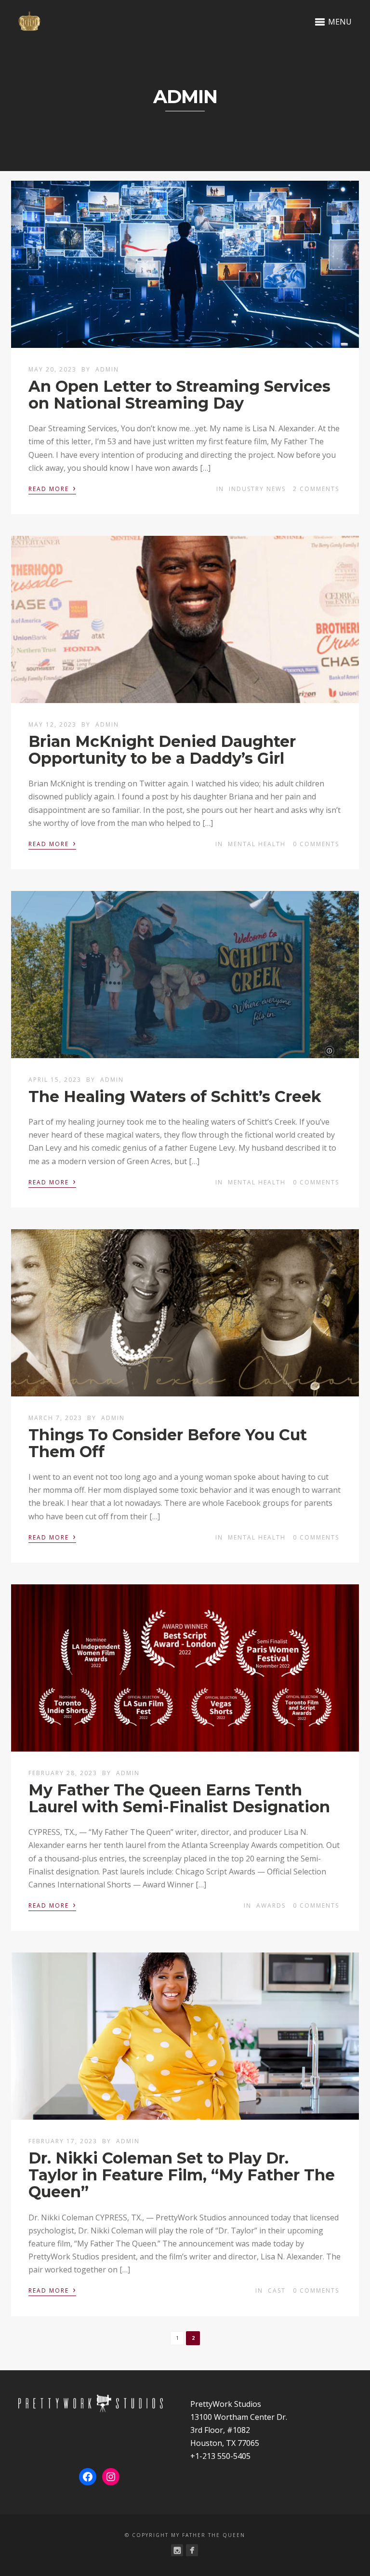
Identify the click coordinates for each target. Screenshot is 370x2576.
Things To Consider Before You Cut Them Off (168, 1443)
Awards (271, 1905)
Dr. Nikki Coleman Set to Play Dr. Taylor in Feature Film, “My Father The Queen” (182, 2175)
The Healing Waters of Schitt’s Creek (175, 1096)
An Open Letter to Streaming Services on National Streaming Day (179, 395)
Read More (52, 488)
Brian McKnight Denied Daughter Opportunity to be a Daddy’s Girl (162, 750)
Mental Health (257, 844)
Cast (277, 2291)
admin (107, 369)
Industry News (257, 489)
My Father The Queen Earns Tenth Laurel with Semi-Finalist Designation (179, 1798)
